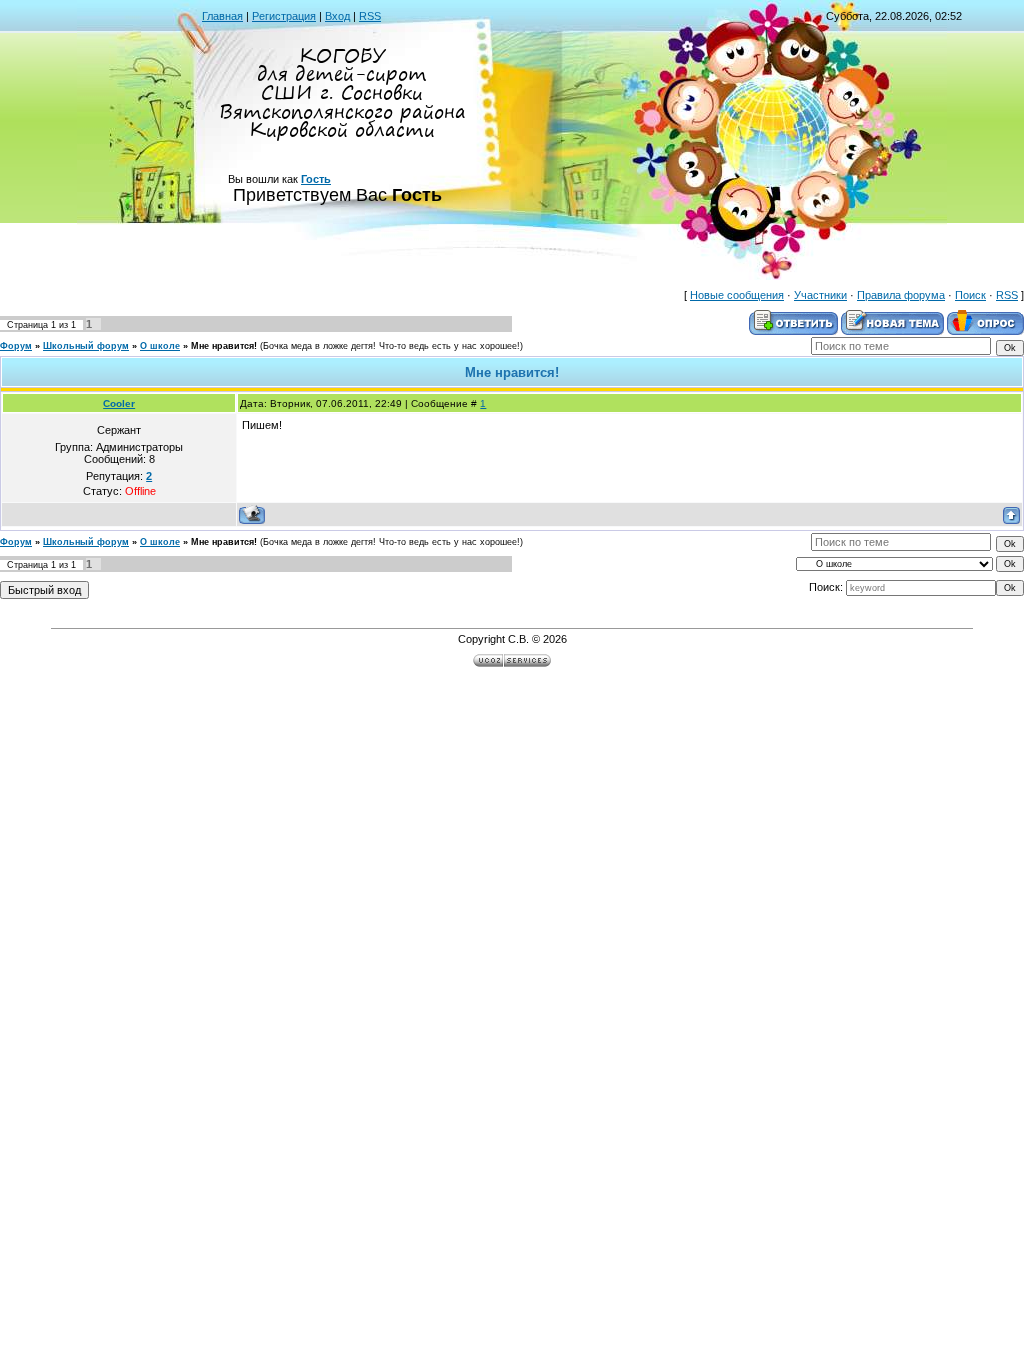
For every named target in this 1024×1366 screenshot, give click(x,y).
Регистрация (284, 16)
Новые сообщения (737, 295)
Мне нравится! (224, 346)
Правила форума (901, 295)
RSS (370, 16)
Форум (16, 346)
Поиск (970, 295)
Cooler (119, 403)
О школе (160, 346)
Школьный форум (86, 346)
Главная (222, 16)
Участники (820, 295)
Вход (337, 16)
